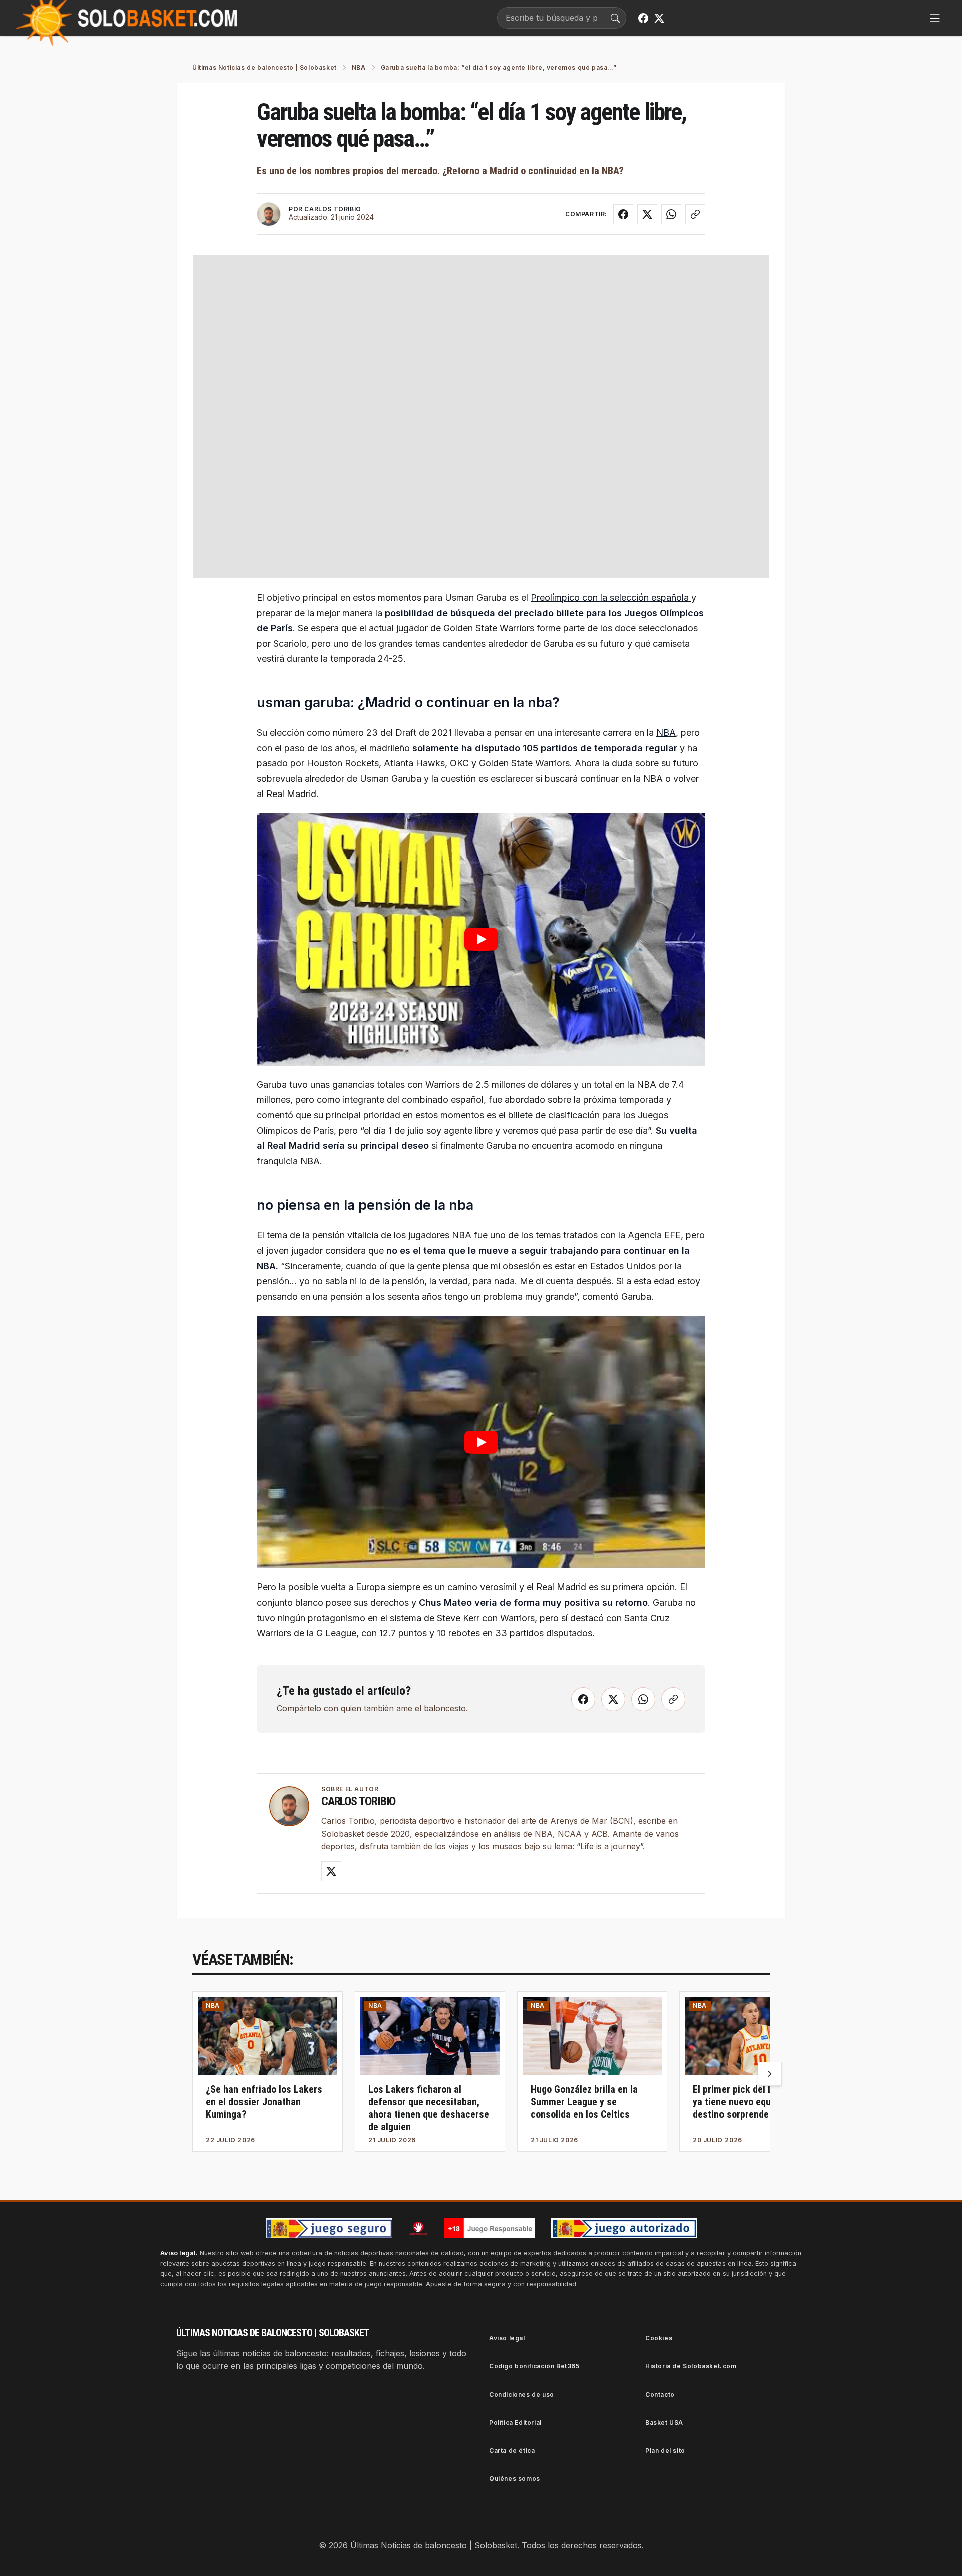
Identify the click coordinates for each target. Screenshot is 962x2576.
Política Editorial (515, 2422)
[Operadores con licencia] (624, 2228)
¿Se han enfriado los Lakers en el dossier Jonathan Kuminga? (264, 2102)
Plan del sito (665, 2450)
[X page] (659, 18)
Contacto (660, 2394)
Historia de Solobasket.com (691, 2366)
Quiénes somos (515, 2479)
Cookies (659, 2338)
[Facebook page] (643, 18)
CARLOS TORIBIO (332, 209)
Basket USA (664, 2422)
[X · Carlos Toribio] (331, 1871)
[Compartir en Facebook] (623, 214)
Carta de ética (512, 2450)
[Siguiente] (770, 2074)
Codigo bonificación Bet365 (534, 2366)
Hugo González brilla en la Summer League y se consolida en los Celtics (584, 2102)
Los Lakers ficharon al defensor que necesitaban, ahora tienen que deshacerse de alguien (429, 2108)
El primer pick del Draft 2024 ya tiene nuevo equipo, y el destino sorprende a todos (752, 2102)
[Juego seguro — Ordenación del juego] (329, 2228)
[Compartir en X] (647, 214)
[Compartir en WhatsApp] (671, 214)
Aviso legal (507, 2338)
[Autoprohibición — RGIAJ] (418, 2228)
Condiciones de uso (522, 2394)
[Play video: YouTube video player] (481, 939)
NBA (666, 733)
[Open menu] (935, 18)
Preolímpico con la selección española (611, 597)
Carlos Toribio (358, 1801)
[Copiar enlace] (695, 214)
